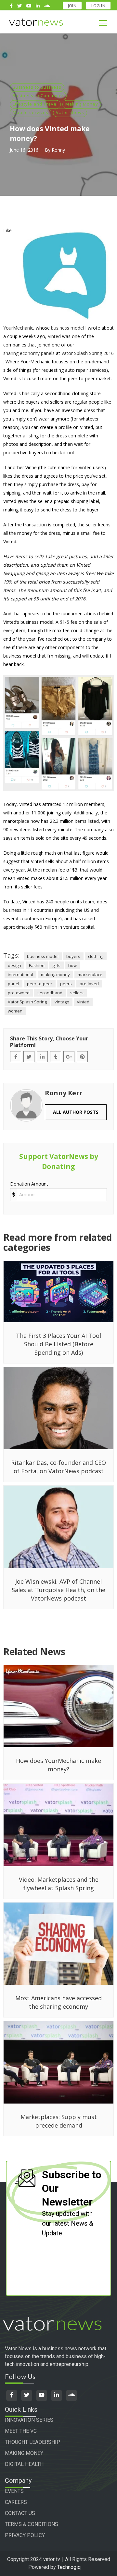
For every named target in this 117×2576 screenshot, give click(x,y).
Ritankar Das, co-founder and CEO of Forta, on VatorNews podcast (58, 1467)
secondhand (50, 993)
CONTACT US (20, 2513)
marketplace (90, 974)
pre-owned (19, 993)
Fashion (37, 965)
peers (66, 984)
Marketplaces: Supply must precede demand (59, 2121)
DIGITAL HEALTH (24, 2464)
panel (13, 984)
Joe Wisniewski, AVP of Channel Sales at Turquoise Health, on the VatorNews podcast (58, 1590)
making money (55, 974)
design (14, 965)
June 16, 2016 (24, 150)
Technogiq (69, 2567)
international (20, 974)
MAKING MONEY (24, 2453)
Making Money (82, 104)
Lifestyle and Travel (35, 104)
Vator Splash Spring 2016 (88, 353)
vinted (83, 1002)
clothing (96, 956)
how (72, 965)
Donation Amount (29, 1184)
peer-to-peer (40, 984)
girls (56, 965)
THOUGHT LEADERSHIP (32, 2442)
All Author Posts (76, 1112)
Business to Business (37, 87)
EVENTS (14, 2491)
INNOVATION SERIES (29, 2420)
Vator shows (70, 112)
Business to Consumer (38, 95)
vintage (62, 1002)
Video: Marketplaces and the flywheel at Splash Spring (59, 1884)
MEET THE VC (21, 2431)
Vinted (54, 336)
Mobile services (31, 112)
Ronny (58, 150)
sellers (77, 993)
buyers (73, 956)
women (15, 1011)
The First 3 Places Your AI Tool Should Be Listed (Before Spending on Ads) (58, 1344)
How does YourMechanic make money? (58, 1765)
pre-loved (89, 984)
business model (67, 328)
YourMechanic (18, 328)
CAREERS (16, 2502)
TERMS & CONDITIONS (32, 2524)
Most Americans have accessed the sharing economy (58, 2002)
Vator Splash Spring (27, 1002)
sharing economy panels (29, 353)
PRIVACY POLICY (25, 2535)
